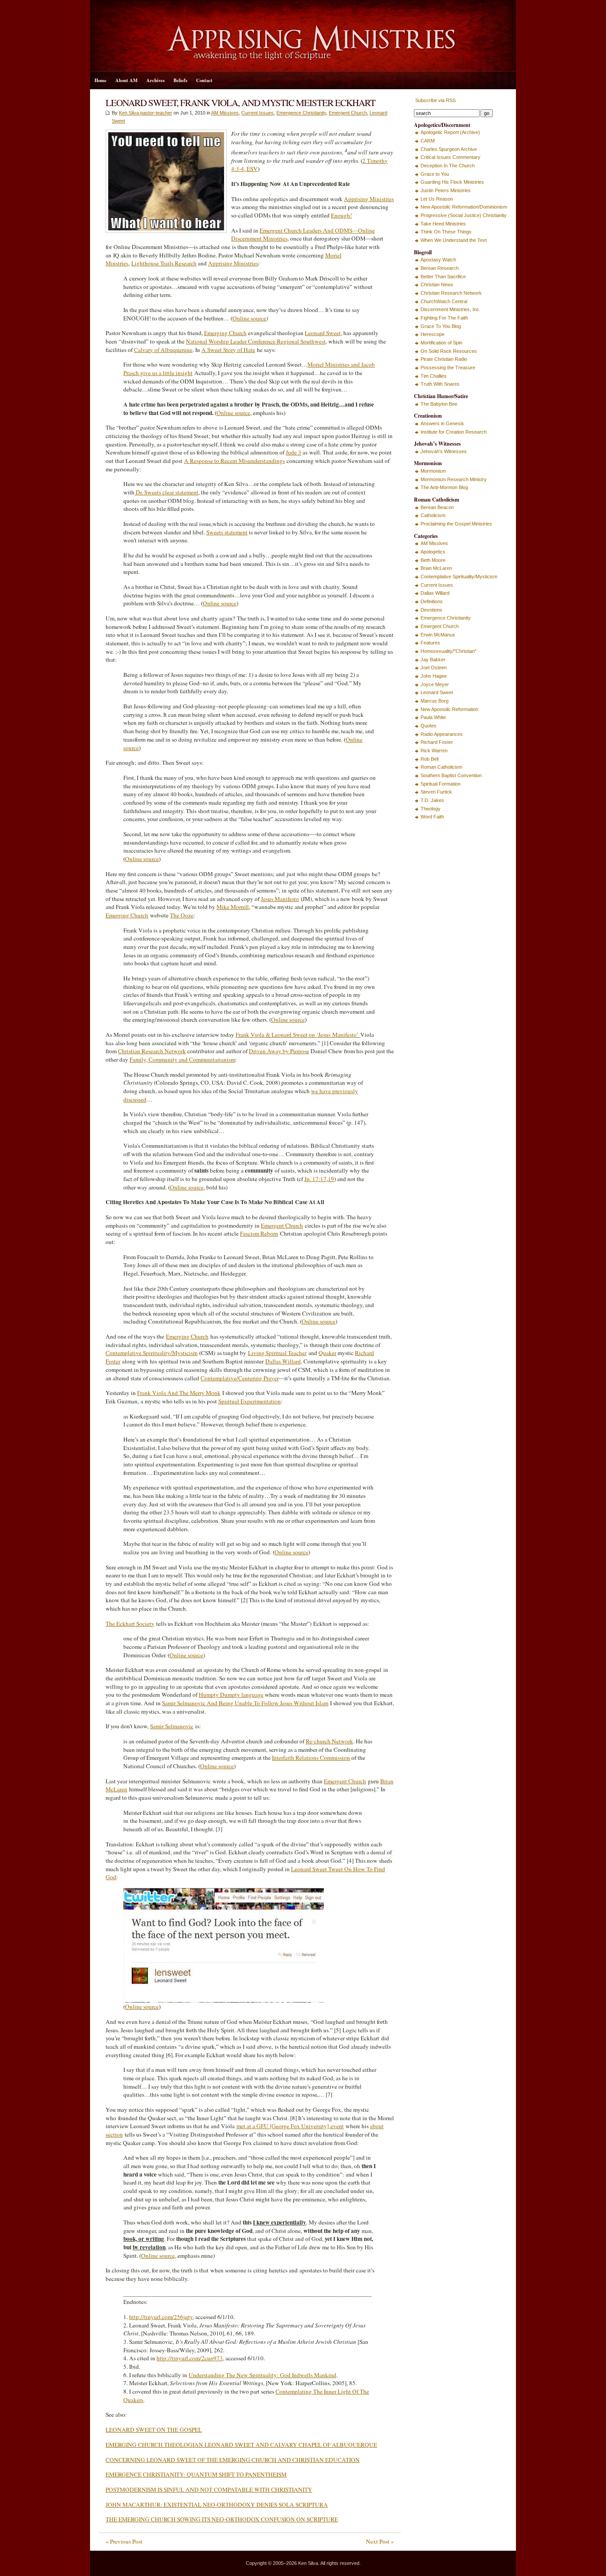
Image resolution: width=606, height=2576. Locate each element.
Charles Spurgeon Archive (449, 149)
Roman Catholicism (441, 767)
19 (331, 1179)
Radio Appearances (442, 734)
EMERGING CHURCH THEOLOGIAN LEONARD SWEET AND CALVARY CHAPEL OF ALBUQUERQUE (241, 2445)
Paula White (433, 717)
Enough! (341, 215)
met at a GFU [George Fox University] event (290, 2126)
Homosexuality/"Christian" (449, 651)
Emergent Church (348, 113)
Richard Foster (437, 742)
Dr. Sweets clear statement (166, 492)
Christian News (437, 284)
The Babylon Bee (439, 404)
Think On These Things (446, 232)
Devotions (431, 610)
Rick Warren (434, 751)
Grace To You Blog (441, 326)
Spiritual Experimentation (250, 1401)
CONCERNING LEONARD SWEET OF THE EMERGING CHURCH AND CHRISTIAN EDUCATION (233, 2460)
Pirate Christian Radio (444, 359)
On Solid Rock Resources (449, 351)
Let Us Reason (437, 199)
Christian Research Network (152, 1051)
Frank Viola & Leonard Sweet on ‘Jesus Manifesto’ (298, 1035)
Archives (155, 80)
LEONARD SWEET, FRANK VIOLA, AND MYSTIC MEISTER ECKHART (240, 102)
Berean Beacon (437, 507)
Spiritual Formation (441, 784)
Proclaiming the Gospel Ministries (456, 524)
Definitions (432, 601)
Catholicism (433, 515)
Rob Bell (429, 759)
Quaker (327, 1353)
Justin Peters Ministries (446, 190)
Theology (431, 809)
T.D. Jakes (432, 800)
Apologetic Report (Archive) (450, 132)
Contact (204, 80)
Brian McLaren (436, 568)
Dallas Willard (283, 1361)
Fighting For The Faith (444, 318)
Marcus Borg (435, 701)
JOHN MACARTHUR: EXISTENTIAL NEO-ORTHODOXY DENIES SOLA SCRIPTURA (217, 2505)
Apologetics (433, 552)
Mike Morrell (233, 907)
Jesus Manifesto (280, 899)
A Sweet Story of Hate (228, 350)
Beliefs (180, 80)
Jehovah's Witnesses (444, 451)
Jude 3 (293, 452)
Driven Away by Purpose (279, 1051)
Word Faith (432, 817)
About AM (126, 80)
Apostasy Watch (438, 260)
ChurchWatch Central (444, 301)
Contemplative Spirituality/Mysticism (151, 1353)
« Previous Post (124, 2541)
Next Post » (380, 2541)
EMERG (116, 2474)
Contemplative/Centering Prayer (240, 1378)
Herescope (433, 334)
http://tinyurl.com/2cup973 (190, 2358)
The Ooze (182, 915)
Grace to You (435, 174)
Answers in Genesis (442, 423)
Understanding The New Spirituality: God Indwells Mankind (262, 2375)
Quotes (429, 726)
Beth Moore (433, 560)
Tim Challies (434, 376)
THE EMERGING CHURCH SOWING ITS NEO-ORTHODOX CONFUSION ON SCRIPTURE (222, 2519)
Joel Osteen (434, 668)
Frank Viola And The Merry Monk (179, 1393)
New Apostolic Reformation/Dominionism (464, 207)
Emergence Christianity (301, 113)
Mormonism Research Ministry (454, 479)
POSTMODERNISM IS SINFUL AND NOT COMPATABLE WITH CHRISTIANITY (209, 2489)
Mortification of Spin (441, 343)
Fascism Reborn (259, 1233)
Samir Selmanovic (172, 1726)
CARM (428, 141)
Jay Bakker (433, 660)
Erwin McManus (438, 635)
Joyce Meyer (435, 684)
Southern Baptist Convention (451, 775)
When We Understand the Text (454, 240)
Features (430, 643)
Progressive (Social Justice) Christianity (464, 215)
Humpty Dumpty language (231, 1695)
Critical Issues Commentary (451, 157)
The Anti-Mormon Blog (444, 487)
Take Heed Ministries (443, 224)
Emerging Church (225, 333)
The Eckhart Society (130, 1624)
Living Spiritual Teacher (277, 1353)
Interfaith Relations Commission (311, 1758)
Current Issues (258, 113)
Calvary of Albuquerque (163, 350)
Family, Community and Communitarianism (182, 1059)
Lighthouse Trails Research (164, 263)
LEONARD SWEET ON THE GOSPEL (154, 2430)
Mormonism (433, 471)
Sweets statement (227, 532)
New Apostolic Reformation (449, 709)
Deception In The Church (448, 166)
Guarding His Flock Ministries (452, 182)
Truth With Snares (440, 384)
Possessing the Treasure (448, 367)
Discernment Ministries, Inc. (451, 309)
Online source (249, 318)
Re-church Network (329, 1741)
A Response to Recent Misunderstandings (234, 461)
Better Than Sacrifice (443, 277)
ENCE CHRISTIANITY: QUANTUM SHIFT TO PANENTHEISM (206, 2474)
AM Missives (225, 113)
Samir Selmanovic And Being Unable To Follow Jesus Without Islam (245, 1703)
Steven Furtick (436, 792)
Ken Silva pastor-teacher (146, 113)
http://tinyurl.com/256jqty (161, 2317)
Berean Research (440, 268)
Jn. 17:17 (315, 1179)
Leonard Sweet (323, 333)
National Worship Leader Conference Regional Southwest (256, 341)
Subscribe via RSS (435, 100)
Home (100, 80)
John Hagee (434, 676)
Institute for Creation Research (454, 432)
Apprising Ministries (369, 199)
